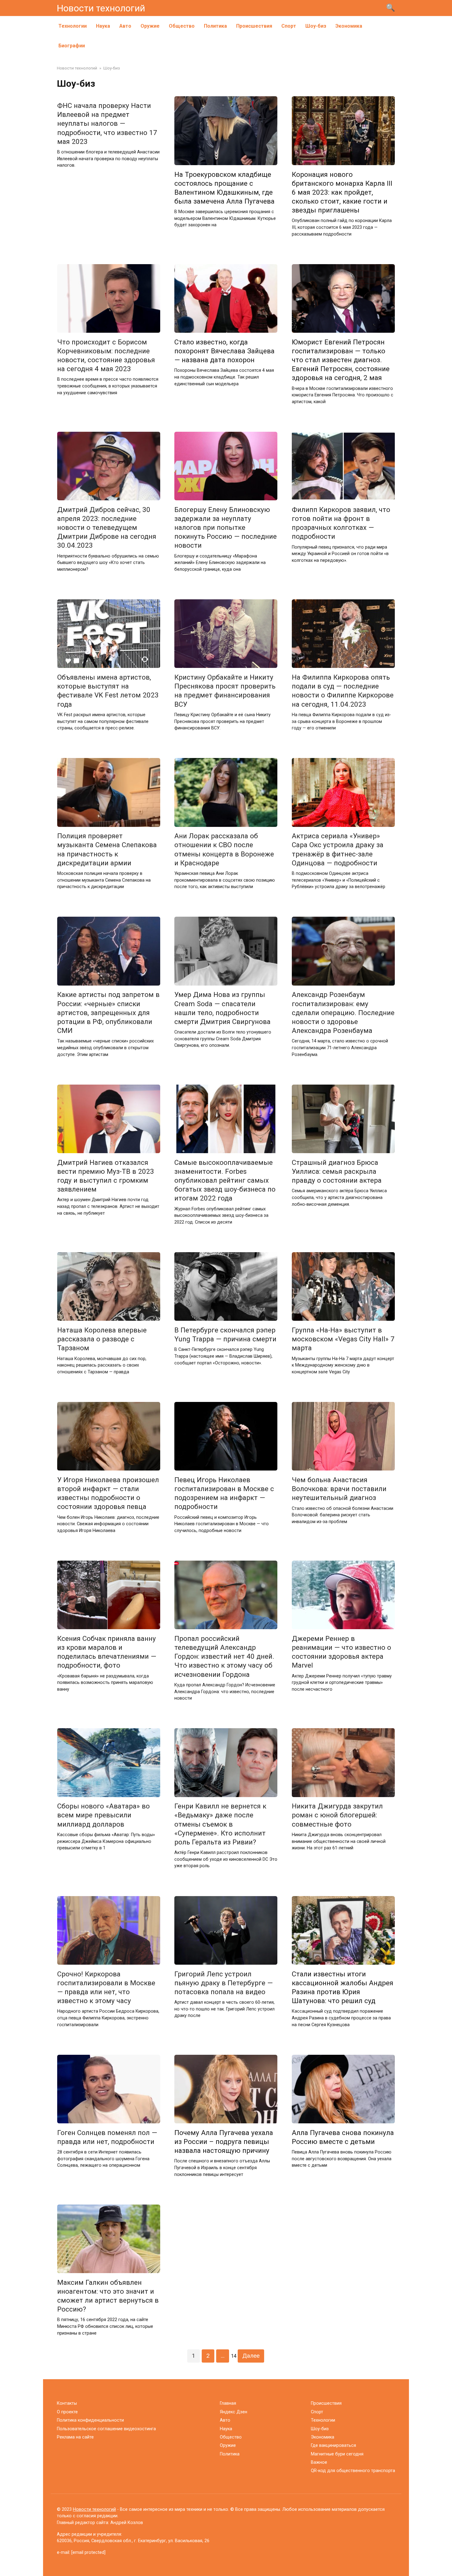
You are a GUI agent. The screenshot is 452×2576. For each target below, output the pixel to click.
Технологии (73, 26)
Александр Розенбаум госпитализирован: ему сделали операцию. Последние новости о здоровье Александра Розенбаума (343, 1013)
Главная (228, 2403)
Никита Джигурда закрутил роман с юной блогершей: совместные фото (337, 1815)
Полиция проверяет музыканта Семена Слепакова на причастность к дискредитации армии (107, 849)
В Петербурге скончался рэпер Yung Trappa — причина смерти (225, 1334)
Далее (251, 2356)
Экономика (349, 26)
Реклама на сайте (75, 2437)
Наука (103, 26)
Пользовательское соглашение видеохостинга (106, 2429)
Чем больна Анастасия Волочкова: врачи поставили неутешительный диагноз (339, 1489)
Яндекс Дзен (234, 2412)
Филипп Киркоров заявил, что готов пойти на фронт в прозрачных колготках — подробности (341, 523)
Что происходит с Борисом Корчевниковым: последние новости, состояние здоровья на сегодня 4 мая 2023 (106, 355)
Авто (125, 26)
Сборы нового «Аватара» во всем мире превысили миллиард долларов (103, 1815)
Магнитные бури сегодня (337, 2454)
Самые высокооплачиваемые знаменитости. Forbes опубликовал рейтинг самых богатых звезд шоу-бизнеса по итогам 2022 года (225, 1180)
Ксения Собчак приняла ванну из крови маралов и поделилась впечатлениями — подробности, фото (107, 1652)
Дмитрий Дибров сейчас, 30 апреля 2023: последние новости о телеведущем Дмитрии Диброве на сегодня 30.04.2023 (107, 528)
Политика (215, 26)
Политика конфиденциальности (90, 2420)
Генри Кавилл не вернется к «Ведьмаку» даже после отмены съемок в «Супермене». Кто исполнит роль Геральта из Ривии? (220, 1824)
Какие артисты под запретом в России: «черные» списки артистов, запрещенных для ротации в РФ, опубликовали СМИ (108, 1013)
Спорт (289, 26)
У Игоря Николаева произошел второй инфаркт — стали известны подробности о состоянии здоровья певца (108, 1493)
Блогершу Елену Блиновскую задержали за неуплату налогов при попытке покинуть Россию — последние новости (226, 528)
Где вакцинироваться (333, 2445)
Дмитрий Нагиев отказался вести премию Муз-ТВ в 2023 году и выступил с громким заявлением (106, 1176)
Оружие (150, 26)
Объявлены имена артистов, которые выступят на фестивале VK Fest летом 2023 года (108, 691)
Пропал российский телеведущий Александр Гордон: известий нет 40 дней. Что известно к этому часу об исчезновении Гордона (224, 1656)
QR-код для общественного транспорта (353, 2471)
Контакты (67, 2403)
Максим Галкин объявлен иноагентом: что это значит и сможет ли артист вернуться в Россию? (108, 2296)
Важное (319, 2462)
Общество (182, 26)
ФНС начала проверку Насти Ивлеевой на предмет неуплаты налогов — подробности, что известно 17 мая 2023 (107, 123)
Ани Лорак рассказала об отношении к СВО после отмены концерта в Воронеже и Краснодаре (224, 849)
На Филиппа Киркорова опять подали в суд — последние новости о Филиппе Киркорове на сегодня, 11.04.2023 (343, 691)
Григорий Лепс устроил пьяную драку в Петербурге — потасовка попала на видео (224, 1983)
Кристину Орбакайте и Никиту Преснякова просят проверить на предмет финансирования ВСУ (225, 691)
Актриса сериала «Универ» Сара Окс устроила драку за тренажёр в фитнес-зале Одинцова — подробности (338, 849)
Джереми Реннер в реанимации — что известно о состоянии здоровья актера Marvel (341, 1652)
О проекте (67, 2412)
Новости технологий (101, 8)
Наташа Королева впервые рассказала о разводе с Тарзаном (102, 1339)
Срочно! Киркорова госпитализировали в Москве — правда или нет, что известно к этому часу (106, 1987)
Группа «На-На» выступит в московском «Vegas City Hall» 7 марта (343, 1339)
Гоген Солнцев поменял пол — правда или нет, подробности (107, 2137)
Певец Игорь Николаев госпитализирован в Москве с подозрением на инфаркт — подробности (224, 1493)
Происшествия (254, 26)
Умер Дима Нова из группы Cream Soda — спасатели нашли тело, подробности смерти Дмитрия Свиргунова (222, 1008)
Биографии (72, 46)
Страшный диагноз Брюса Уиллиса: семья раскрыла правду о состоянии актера (337, 1171)
